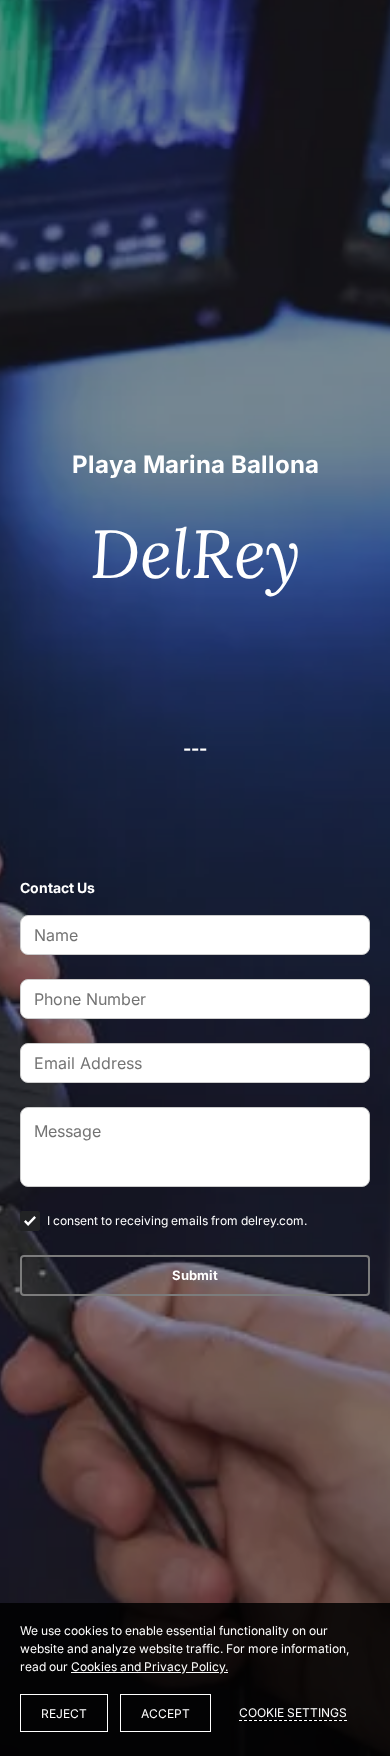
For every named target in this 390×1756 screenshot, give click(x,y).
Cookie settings (293, 1712)
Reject (64, 1713)
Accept (165, 1713)
